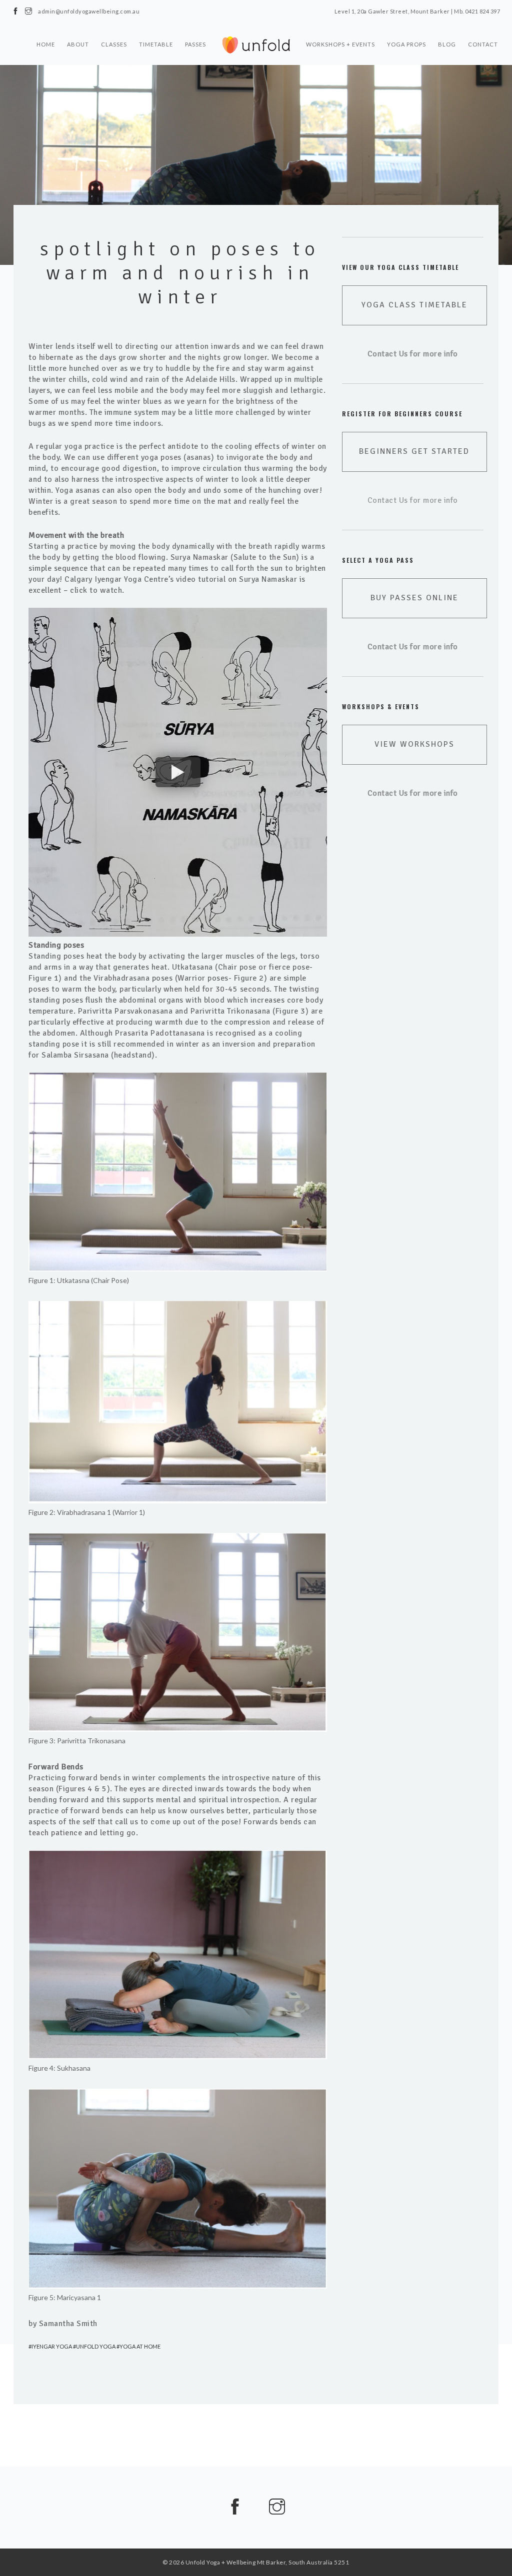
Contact (483, 44)
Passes (195, 44)
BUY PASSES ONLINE (414, 598)
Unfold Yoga (96, 2346)
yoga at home (140, 2346)
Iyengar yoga (52, 2346)
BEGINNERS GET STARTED (414, 451)
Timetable (156, 44)
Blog (447, 44)
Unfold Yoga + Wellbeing (221, 2562)
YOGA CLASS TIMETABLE (414, 305)
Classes (114, 44)
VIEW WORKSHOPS (414, 744)
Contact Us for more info (413, 500)
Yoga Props (406, 44)
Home (46, 44)
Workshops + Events (340, 44)
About (78, 44)
